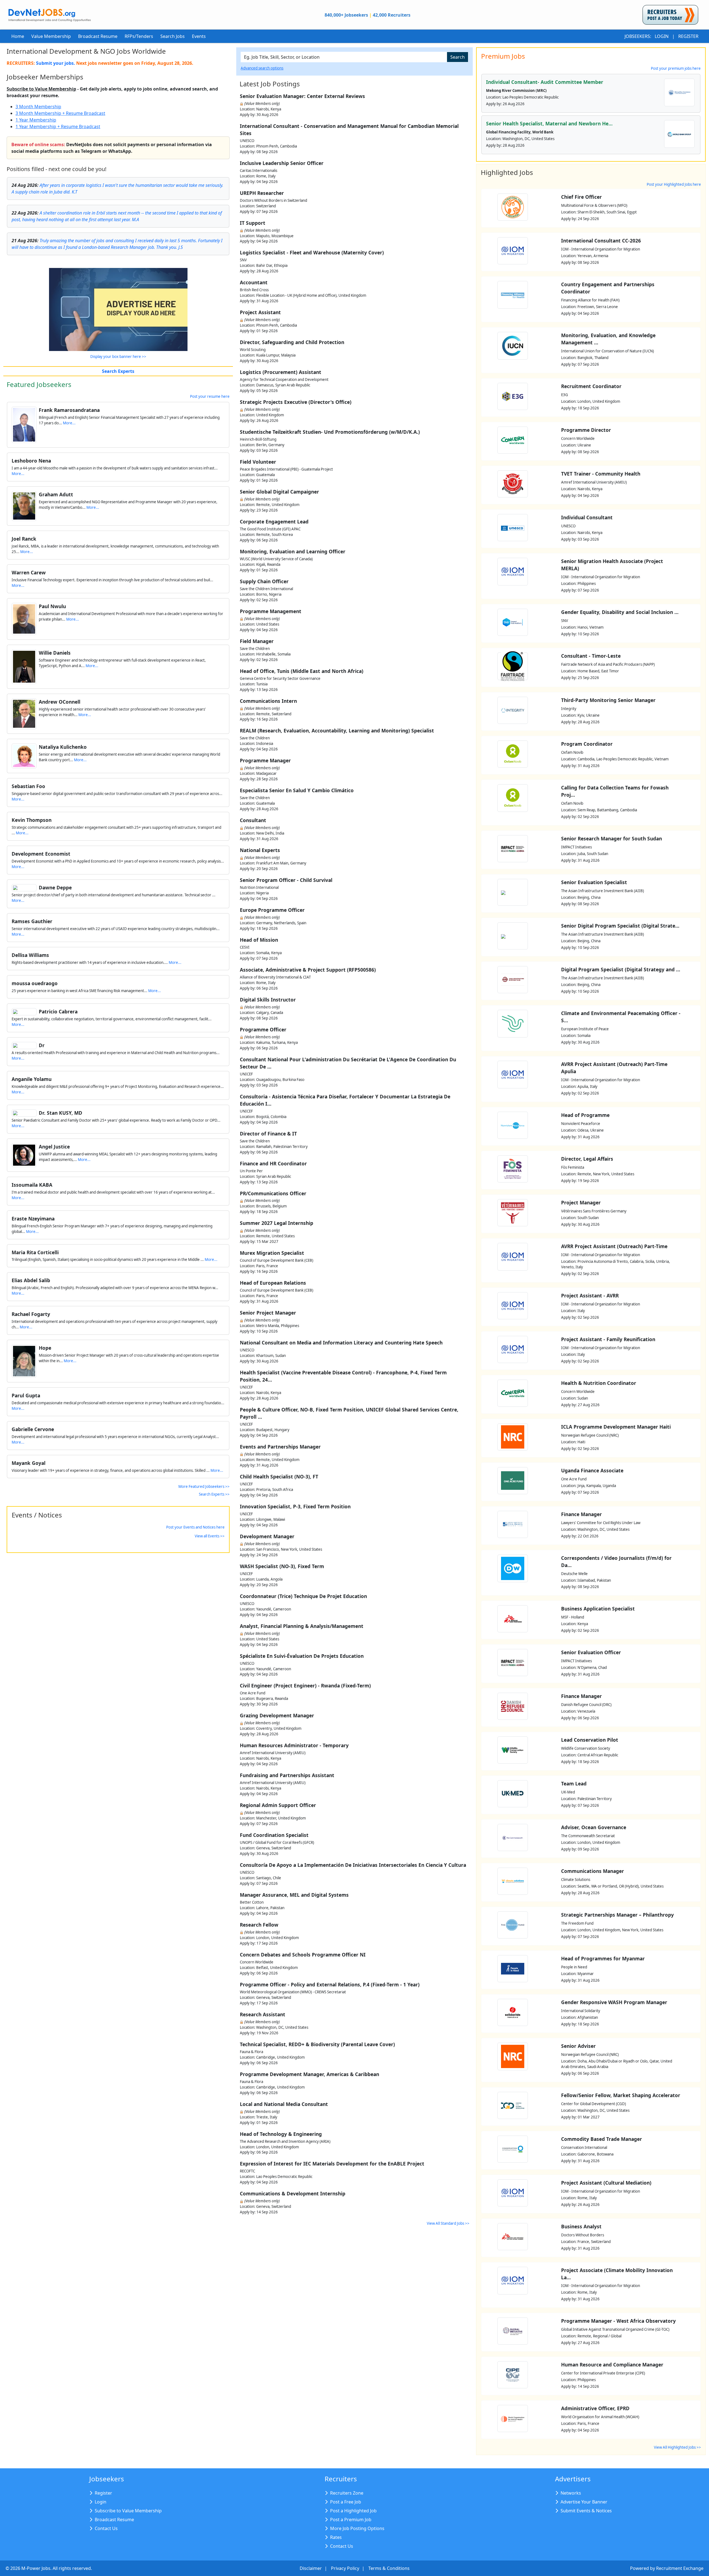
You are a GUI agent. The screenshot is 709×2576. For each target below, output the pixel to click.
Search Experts (118, 371)
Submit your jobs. (56, 63)
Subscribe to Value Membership (41, 89)
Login (662, 36)
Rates (336, 2537)
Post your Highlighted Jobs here (674, 184)
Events (199, 36)
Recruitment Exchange (680, 2568)
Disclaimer (311, 2568)
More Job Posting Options (357, 2528)
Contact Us (106, 2528)
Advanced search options (262, 68)
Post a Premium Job (351, 2520)
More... (69, 423)
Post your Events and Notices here (195, 1527)
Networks (571, 2493)
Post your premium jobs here (676, 68)
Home (18, 36)
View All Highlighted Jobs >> (677, 2447)
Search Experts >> (214, 1494)
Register (688, 36)
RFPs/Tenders (139, 36)
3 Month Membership (38, 107)
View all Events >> (210, 1536)
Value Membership (51, 36)
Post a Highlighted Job (353, 2511)
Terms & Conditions (389, 2568)
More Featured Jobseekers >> (204, 1486)
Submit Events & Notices (586, 2511)
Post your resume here (210, 396)
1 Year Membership (36, 120)
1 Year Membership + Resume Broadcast (58, 127)
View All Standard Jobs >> (448, 2223)
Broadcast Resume (98, 36)
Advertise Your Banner (584, 2502)
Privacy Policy (345, 2568)
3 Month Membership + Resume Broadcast (60, 113)
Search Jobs (173, 36)
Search (458, 57)
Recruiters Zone (347, 2493)
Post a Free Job (346, 2502)
